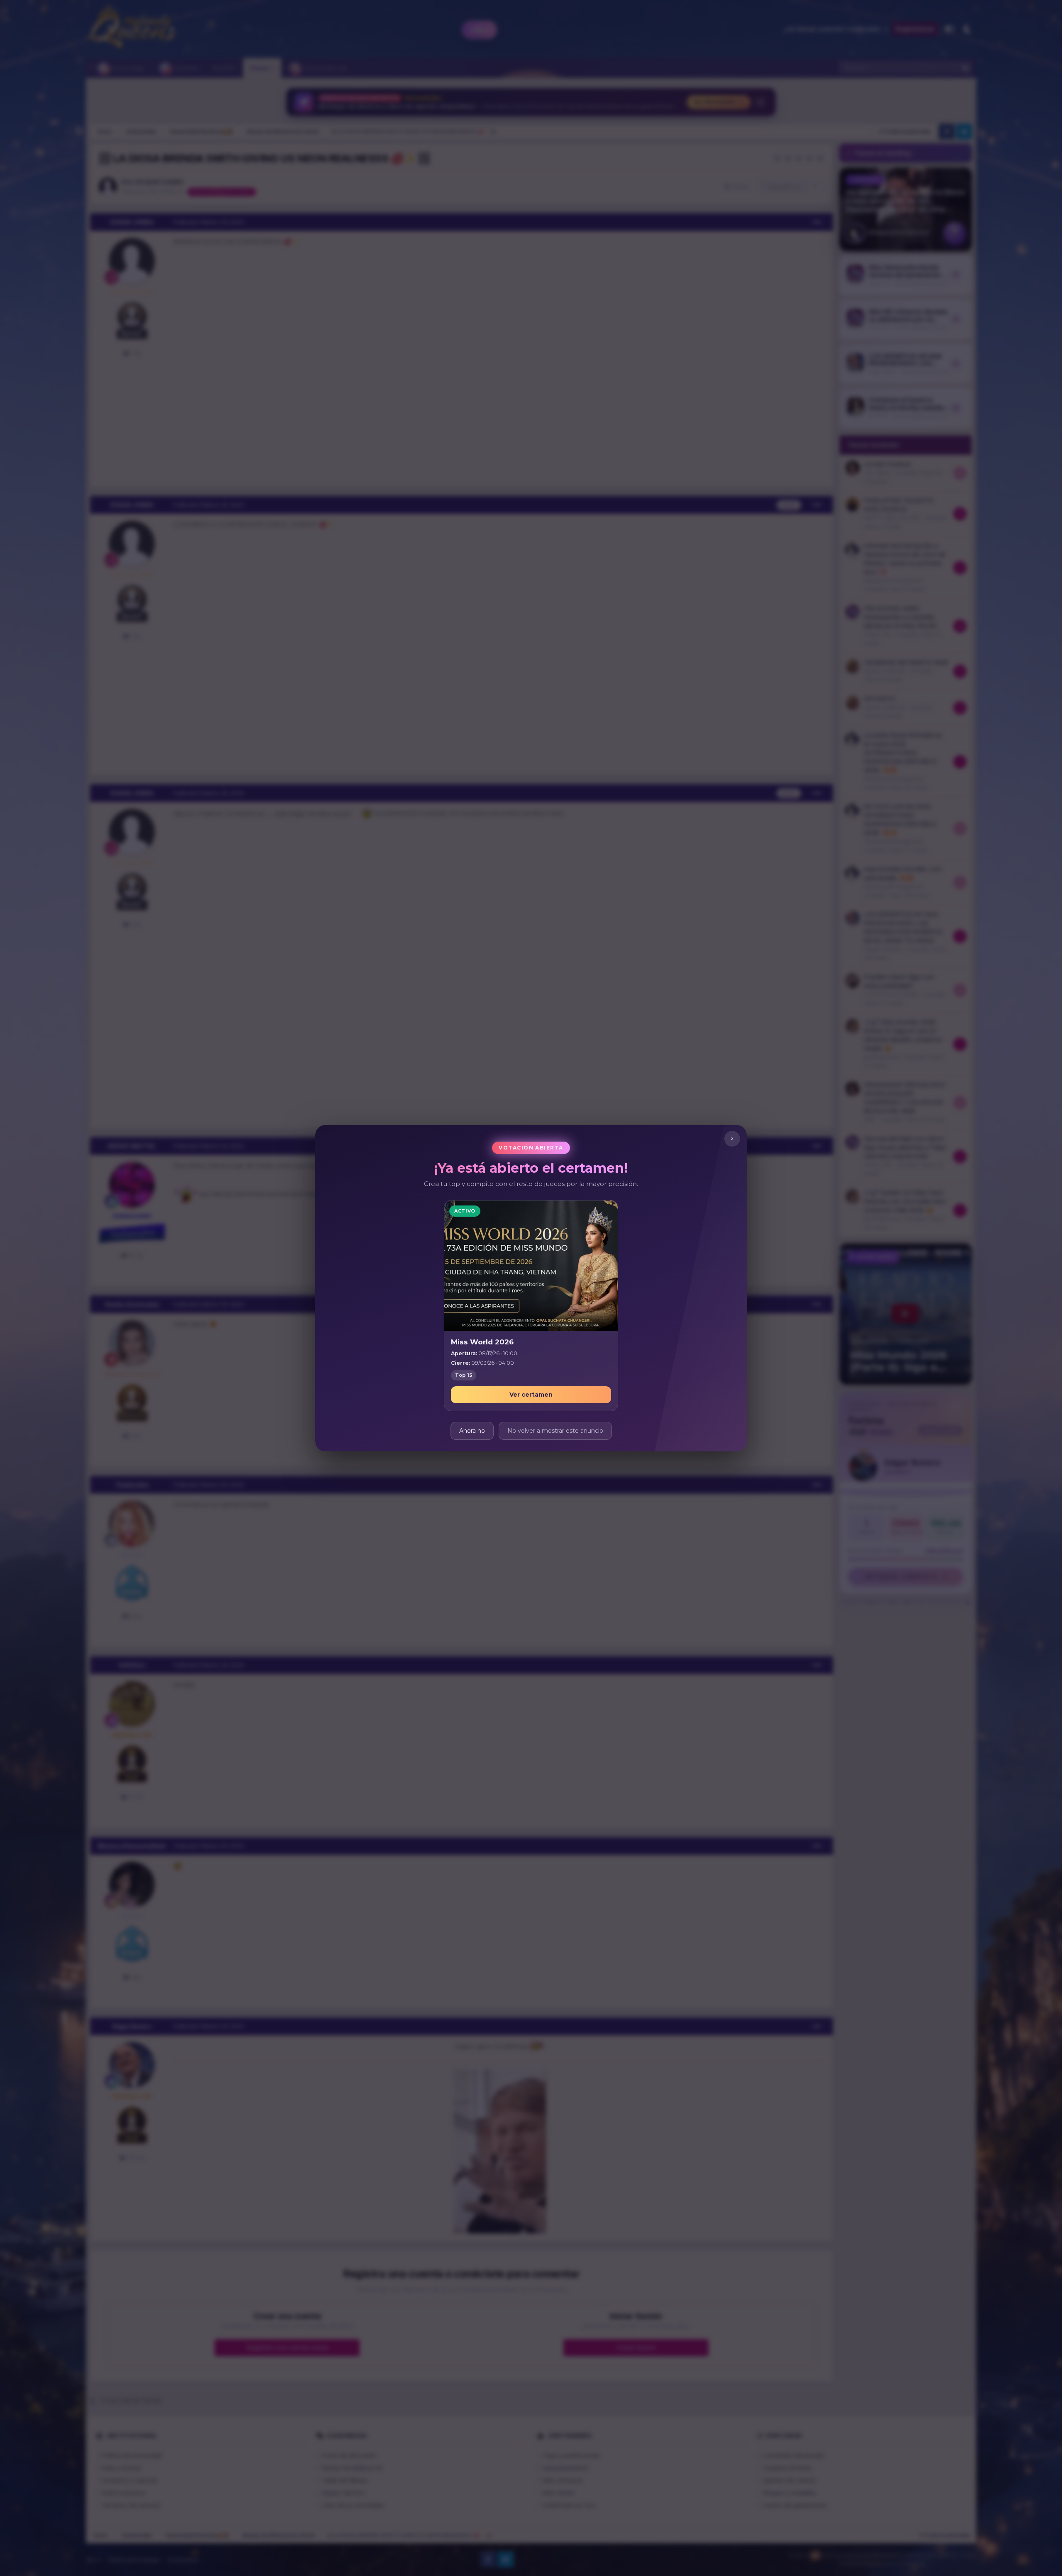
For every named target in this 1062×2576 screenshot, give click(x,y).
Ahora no (472, 1430)
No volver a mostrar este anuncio (555, 1430)
